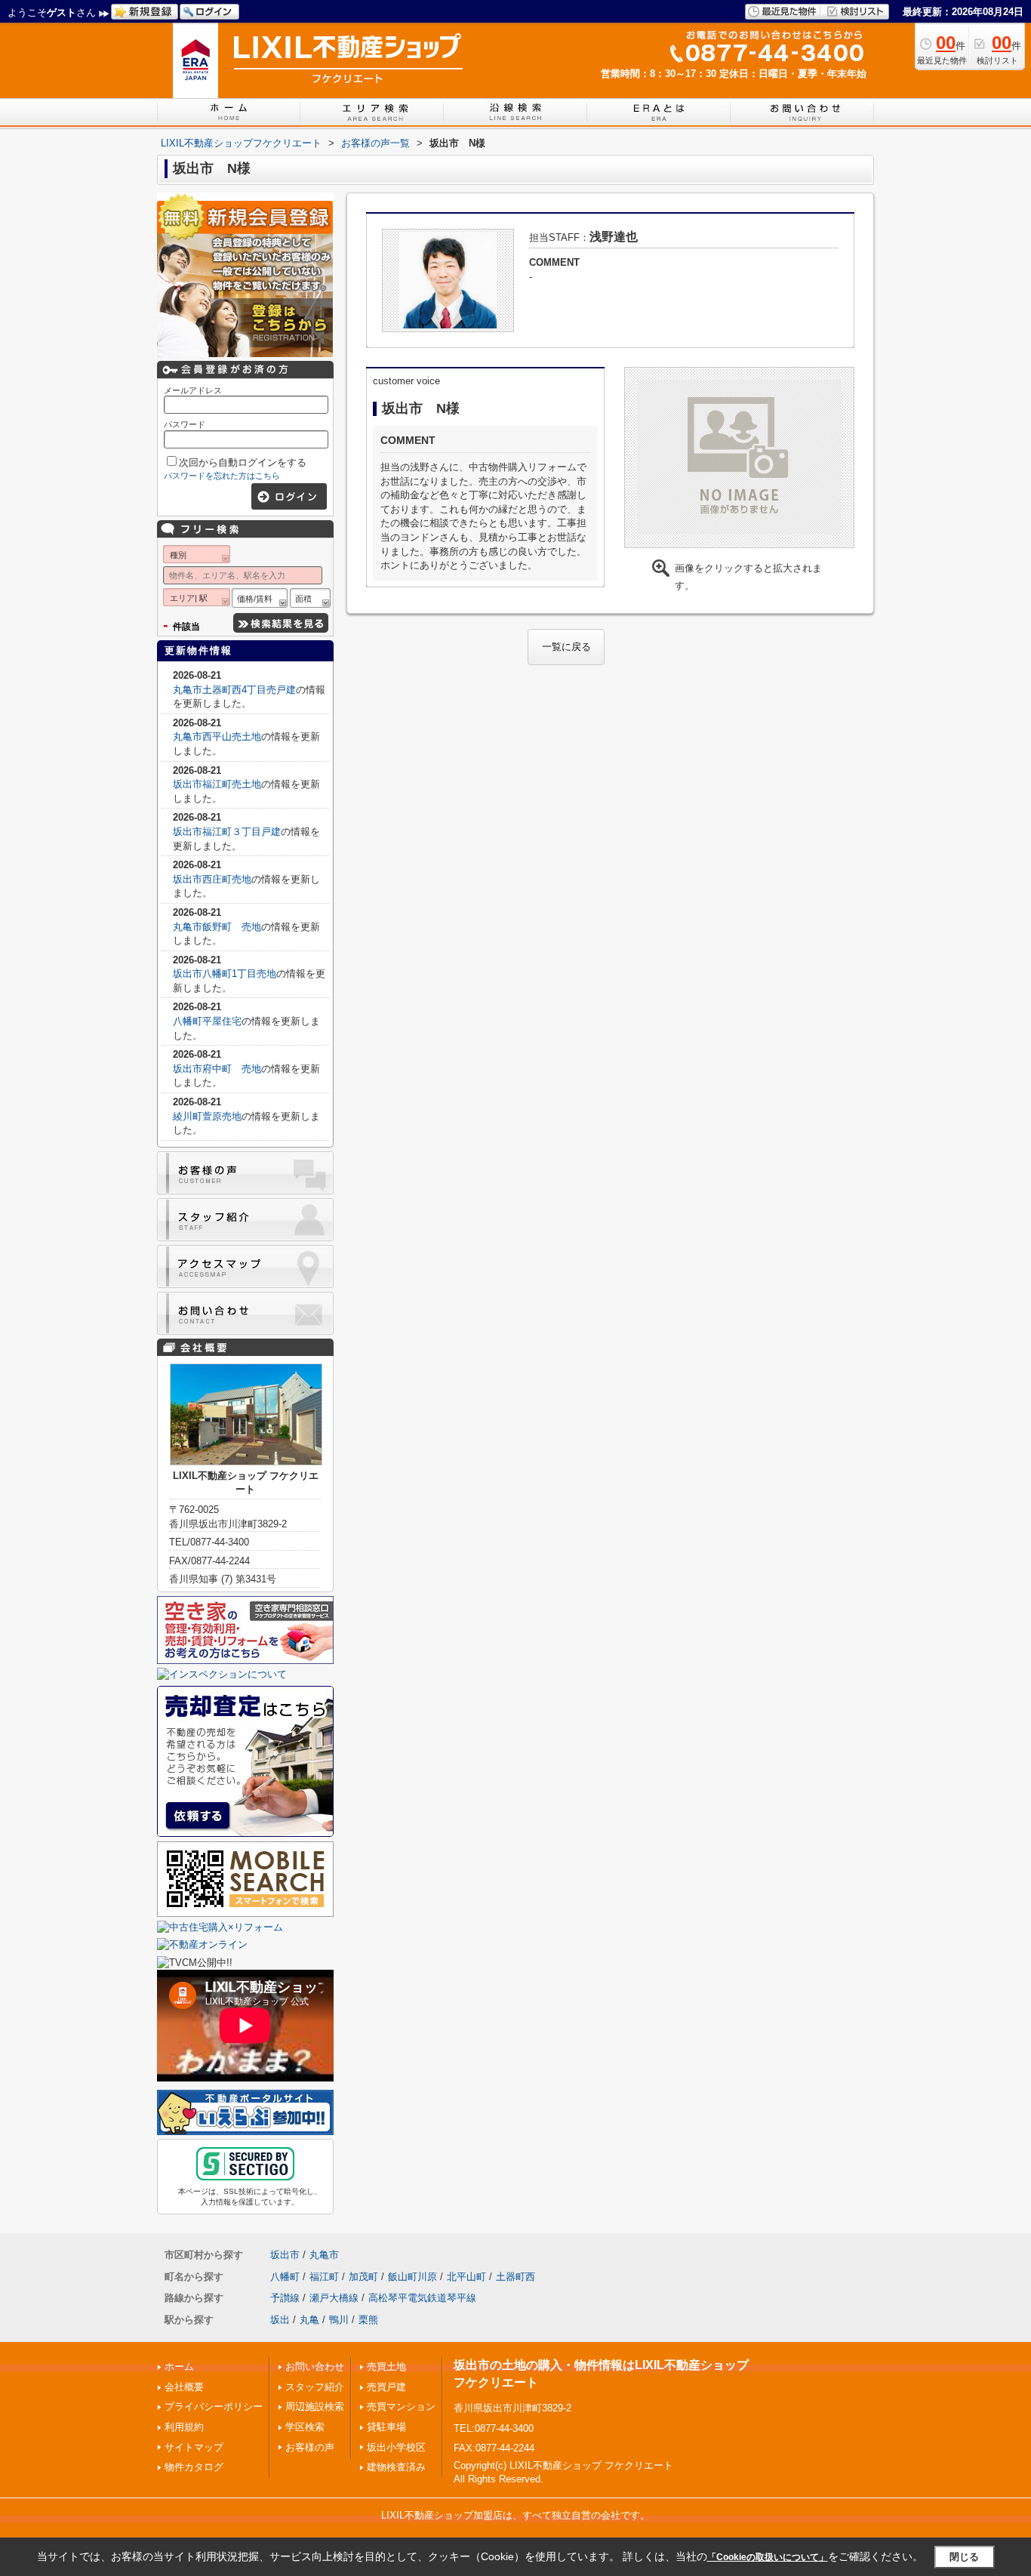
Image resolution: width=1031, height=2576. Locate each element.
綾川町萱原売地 (207, 1116)
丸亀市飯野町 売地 (217, 927)
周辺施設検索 (315, 2407)
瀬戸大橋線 (334, 2298)
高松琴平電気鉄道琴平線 (422, 2298)
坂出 (280, 2320)
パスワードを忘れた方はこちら (222, 476)
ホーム (179, 2366)
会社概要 (184, 2387)
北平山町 (466, 2277)
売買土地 (386, 2366)
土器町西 (515, 2277)
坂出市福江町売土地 (217, 784)
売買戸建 (386, 2387)
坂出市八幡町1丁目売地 (225, 974)
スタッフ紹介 (315, 2387)
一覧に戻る (566, 647)
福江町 (324, 2277)
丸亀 (309, 2320)
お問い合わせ (315, 2366)
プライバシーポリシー (214, 2407)
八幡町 (285, 2277)
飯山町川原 (412, 2277)
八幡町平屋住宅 (207, 1021)
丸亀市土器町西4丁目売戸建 (234, 690)
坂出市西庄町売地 (212, 879)
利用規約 (184, 2427)
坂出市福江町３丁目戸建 (227, 832)
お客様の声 (310, 2447)
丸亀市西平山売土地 (217, 736)
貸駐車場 (386, 2427)
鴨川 (339, 2320)
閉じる (964, 2557)
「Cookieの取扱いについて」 (768, 2557)
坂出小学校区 (396, 2447)
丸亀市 (324, 2255)
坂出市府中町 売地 (217, 1069)
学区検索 (305, 2427)
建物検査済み (396, 2467)
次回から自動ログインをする (243, 462)
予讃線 (285, 2298)
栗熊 (368, 2320)
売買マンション (401, 2407)
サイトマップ (194, 2447)
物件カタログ (194, 2467)
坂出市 (285, 2255)
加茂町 (363, 2277)
